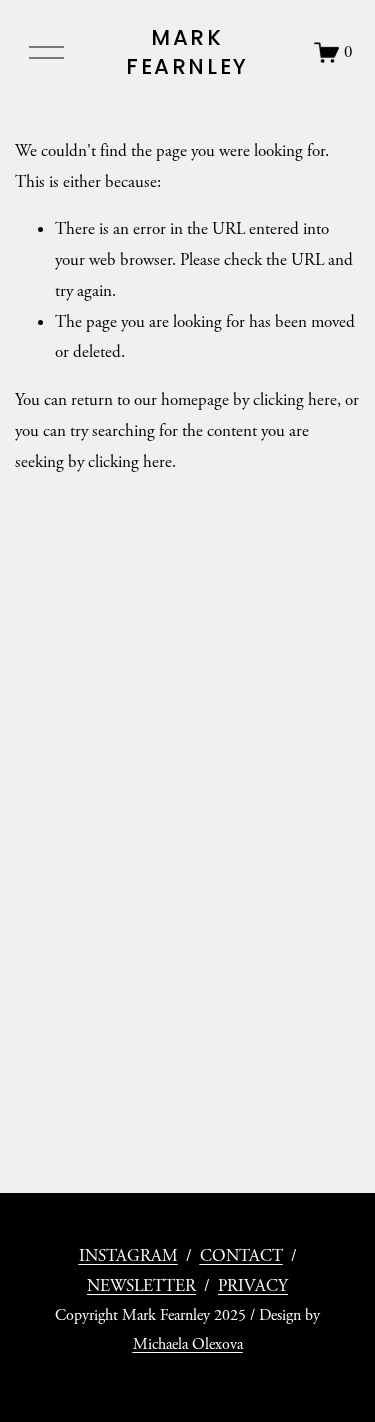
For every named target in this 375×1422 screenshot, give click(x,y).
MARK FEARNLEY (187, 52)
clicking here (295, 400)
